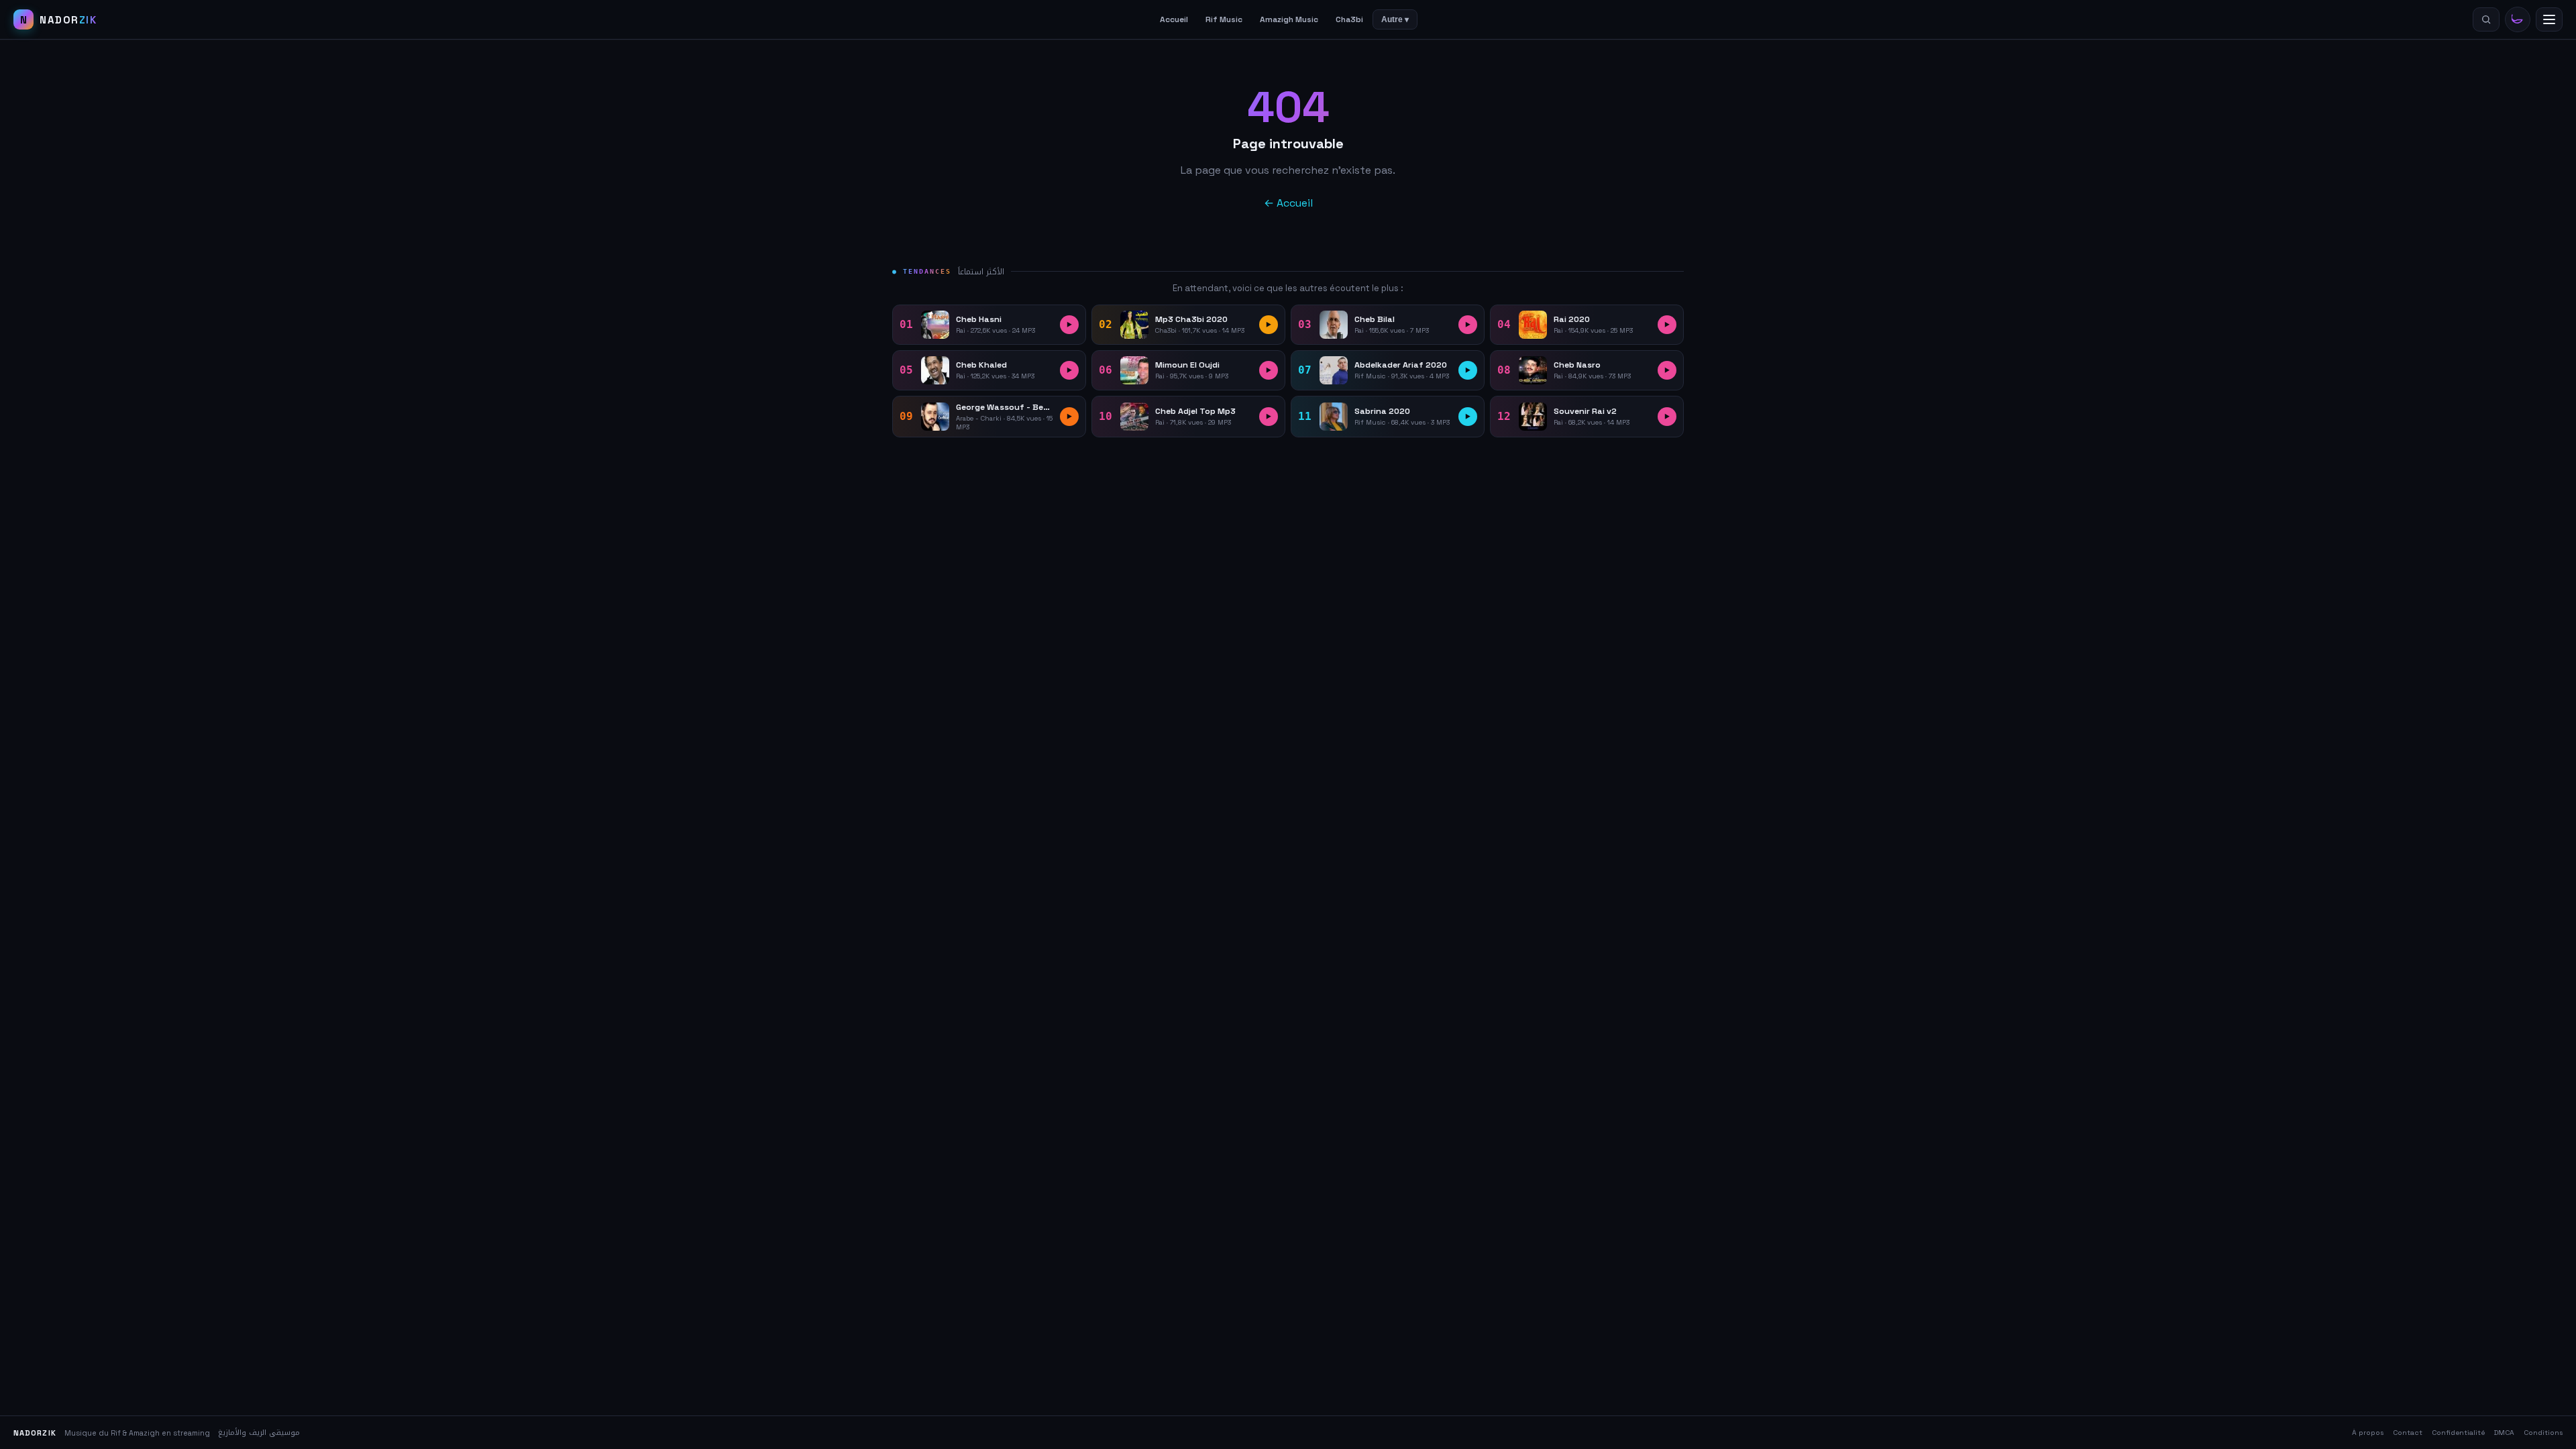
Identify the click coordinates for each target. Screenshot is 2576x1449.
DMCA (2504, 1433)
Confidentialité (2458, 1433)
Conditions (2543, 1433)
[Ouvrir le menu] (2549, 19)
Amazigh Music (1289, 19)
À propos (2368, 1433)
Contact (2408, 1433)
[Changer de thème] (2518, 19)
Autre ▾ (1395, 19)
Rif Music (1224, 19)
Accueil (1174, 19)
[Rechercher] (2486, 19)
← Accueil (1288, 203)
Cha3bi (1349, 19)
